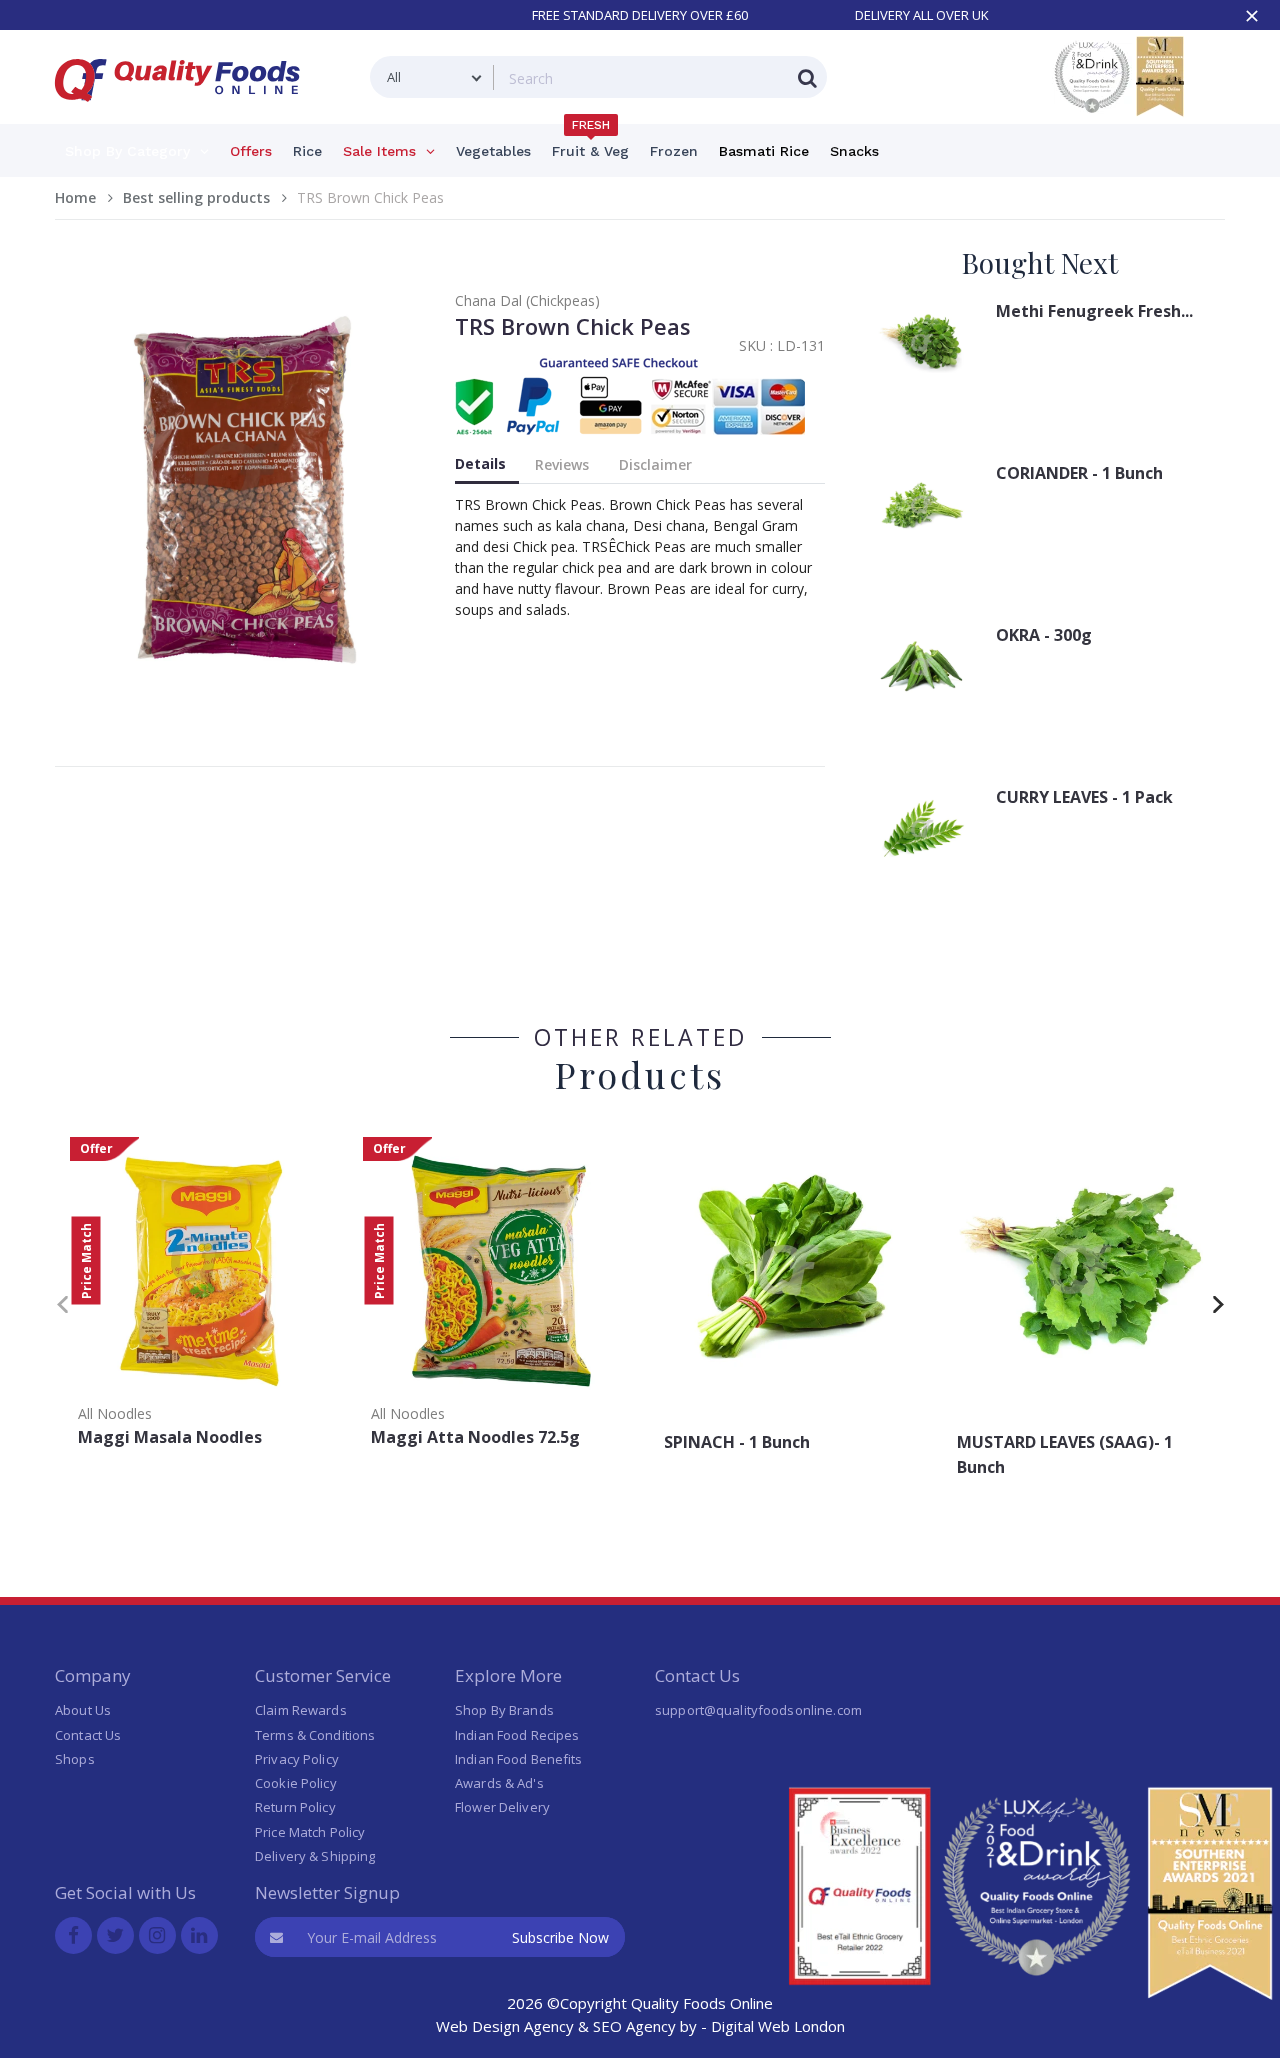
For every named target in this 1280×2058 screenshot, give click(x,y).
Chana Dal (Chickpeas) (527, 300)
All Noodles (115, 1413)
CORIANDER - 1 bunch (1079, 473)
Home (75, 197)
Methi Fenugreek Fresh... (1094, 311)
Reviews (562, 464)
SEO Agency (634, 2026)
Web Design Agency (505, 2026)
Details (480, 463)
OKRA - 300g (1044, 635)
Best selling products (196, 197)
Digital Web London (778, 2026)
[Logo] (184, 113)
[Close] (1252, 16)
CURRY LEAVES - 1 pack (1084, 797)
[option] (201, 1298)
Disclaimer (655, 464)
